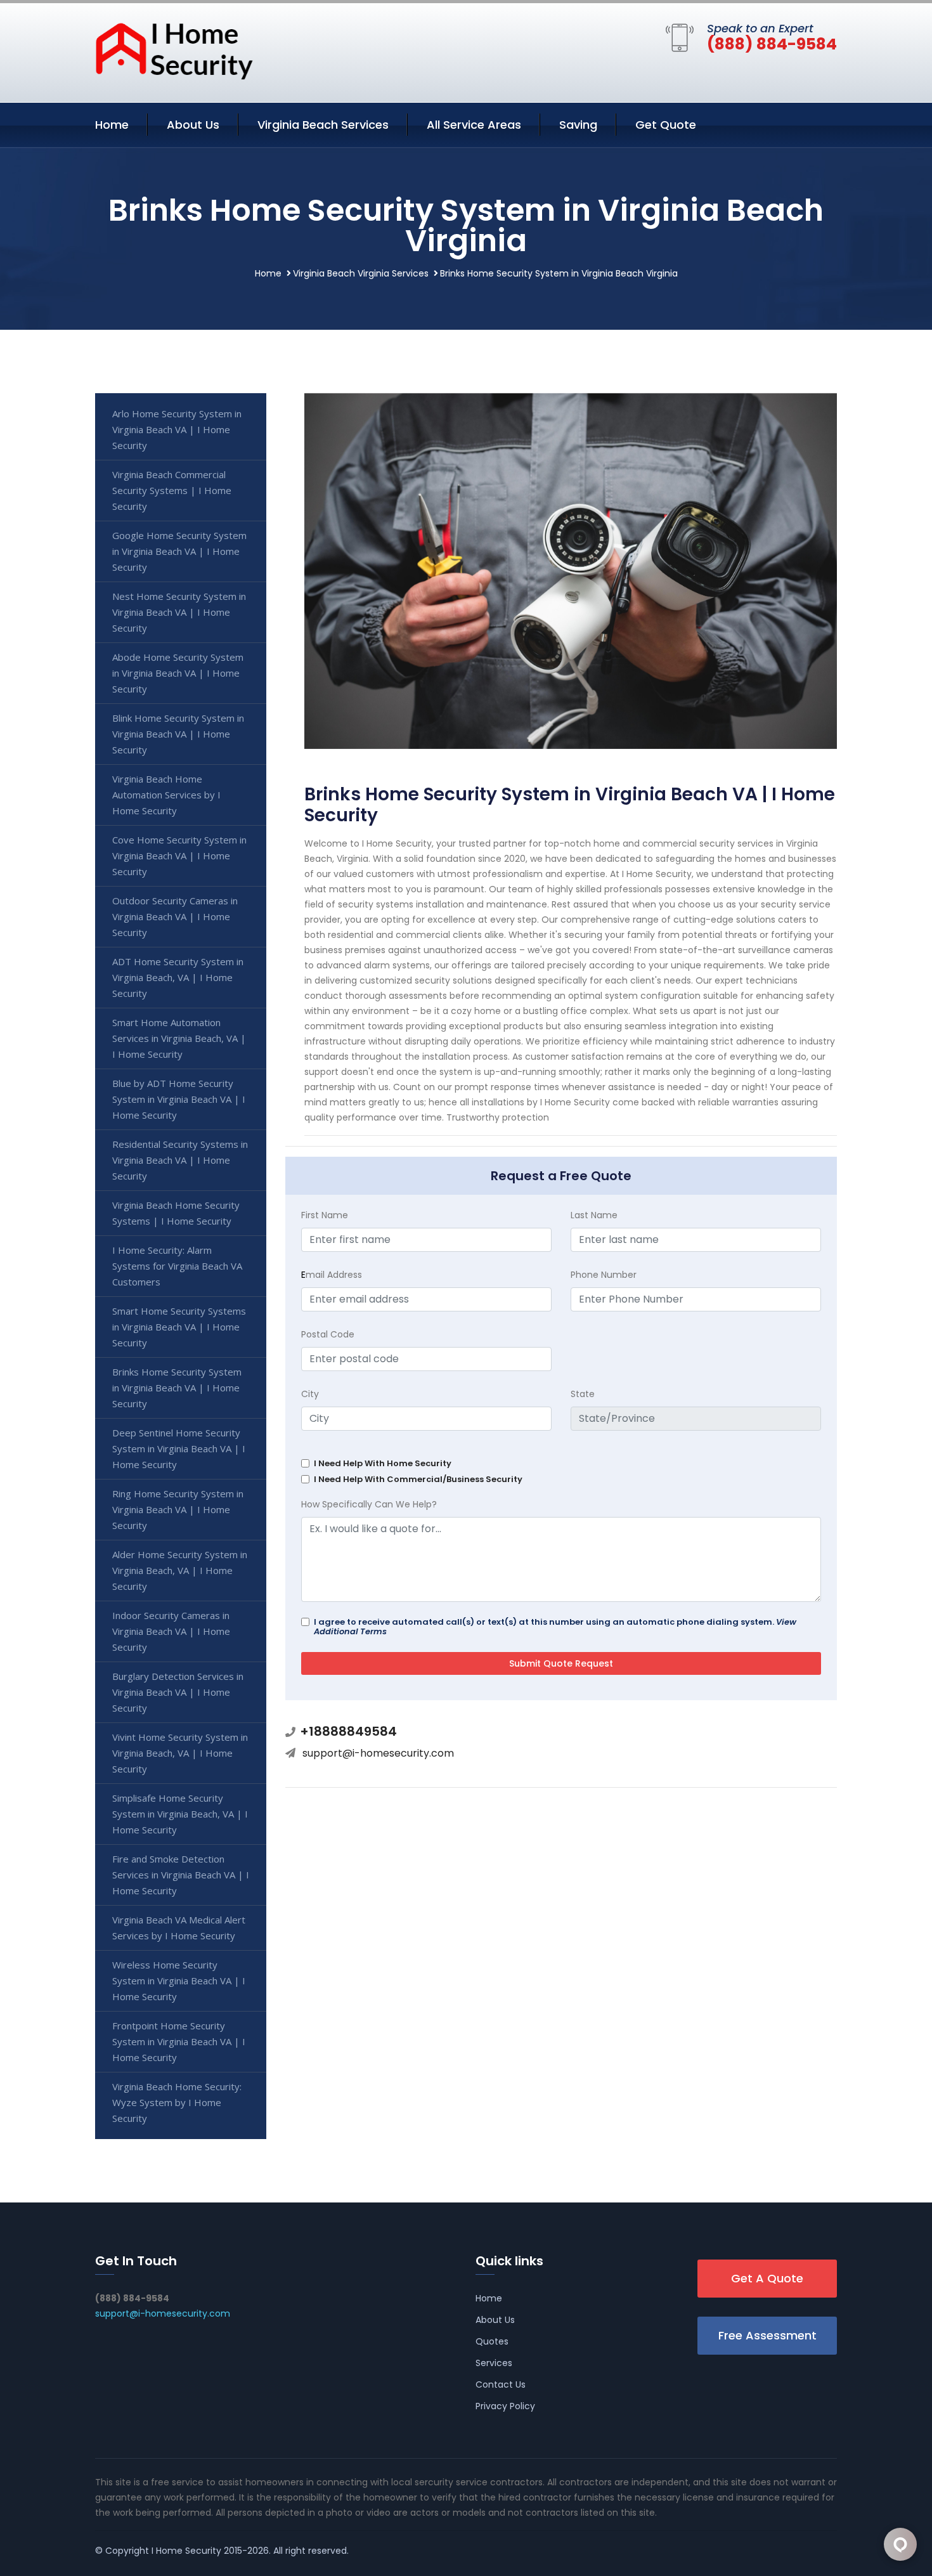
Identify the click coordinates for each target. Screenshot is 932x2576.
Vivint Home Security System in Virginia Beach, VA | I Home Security (180, 1753)
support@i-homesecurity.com (378, 1753)
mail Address (332, 1275)
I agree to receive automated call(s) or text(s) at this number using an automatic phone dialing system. (555, 1627)
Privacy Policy (505, 2406)
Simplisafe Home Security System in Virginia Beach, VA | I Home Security (180, 1814)
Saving (578, 125)
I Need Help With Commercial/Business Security (418, 1479)
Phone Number (604, 1275)
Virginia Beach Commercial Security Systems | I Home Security (172, 490)
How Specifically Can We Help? (369, 1504)
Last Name (594, 1215)
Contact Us (501, 2384)
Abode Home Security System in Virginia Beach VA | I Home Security (178, 673)
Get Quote (666, 125)
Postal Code (328, 1334)
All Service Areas (474, 125)
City (310, 1394)
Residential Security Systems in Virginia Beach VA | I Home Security (180, 1160)
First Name (325, 1215)
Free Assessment (767, 2335)
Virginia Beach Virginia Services (361, 273)
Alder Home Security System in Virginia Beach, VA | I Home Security (180, 1570)
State (583, 1394)
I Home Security (186, 2551)
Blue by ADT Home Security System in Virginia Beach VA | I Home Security (179, 1099)
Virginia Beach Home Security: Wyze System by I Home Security (177, 2102)
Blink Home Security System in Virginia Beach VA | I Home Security (178, 734)
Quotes (492, 2341)
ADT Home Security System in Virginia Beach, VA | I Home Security (178, 977)
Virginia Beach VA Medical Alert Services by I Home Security (179, 1928)
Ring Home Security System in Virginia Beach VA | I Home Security (178, 1509)
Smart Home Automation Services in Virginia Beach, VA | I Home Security (179, 1038)
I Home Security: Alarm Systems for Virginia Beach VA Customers (177, 1266)
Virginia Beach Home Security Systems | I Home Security (176, 1213)
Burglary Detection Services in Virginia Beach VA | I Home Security (178, 1692)
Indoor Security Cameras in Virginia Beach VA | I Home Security (171, 1631)
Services (494, 2363)
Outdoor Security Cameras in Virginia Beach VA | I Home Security (175, 916)
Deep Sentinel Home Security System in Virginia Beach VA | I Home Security (179, 1448)
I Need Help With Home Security (383, 1463)
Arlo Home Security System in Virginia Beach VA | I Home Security (177, 429)
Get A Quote (767, 2278)
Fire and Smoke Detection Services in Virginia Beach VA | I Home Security (181, 1875)
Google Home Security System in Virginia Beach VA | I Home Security (179, 551)
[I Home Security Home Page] (174, 50)
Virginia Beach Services (323, 125)
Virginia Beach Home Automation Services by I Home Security (166, 795)
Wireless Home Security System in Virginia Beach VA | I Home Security (179, 1981)
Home (112, 125)
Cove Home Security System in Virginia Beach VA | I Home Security (179, 855)
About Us (193, 125)
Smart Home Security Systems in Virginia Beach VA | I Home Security (179, 1327)
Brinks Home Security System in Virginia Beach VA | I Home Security (177, 1388)
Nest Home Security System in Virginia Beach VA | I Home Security (179, 612)
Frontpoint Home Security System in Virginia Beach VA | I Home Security (179, 2041)
